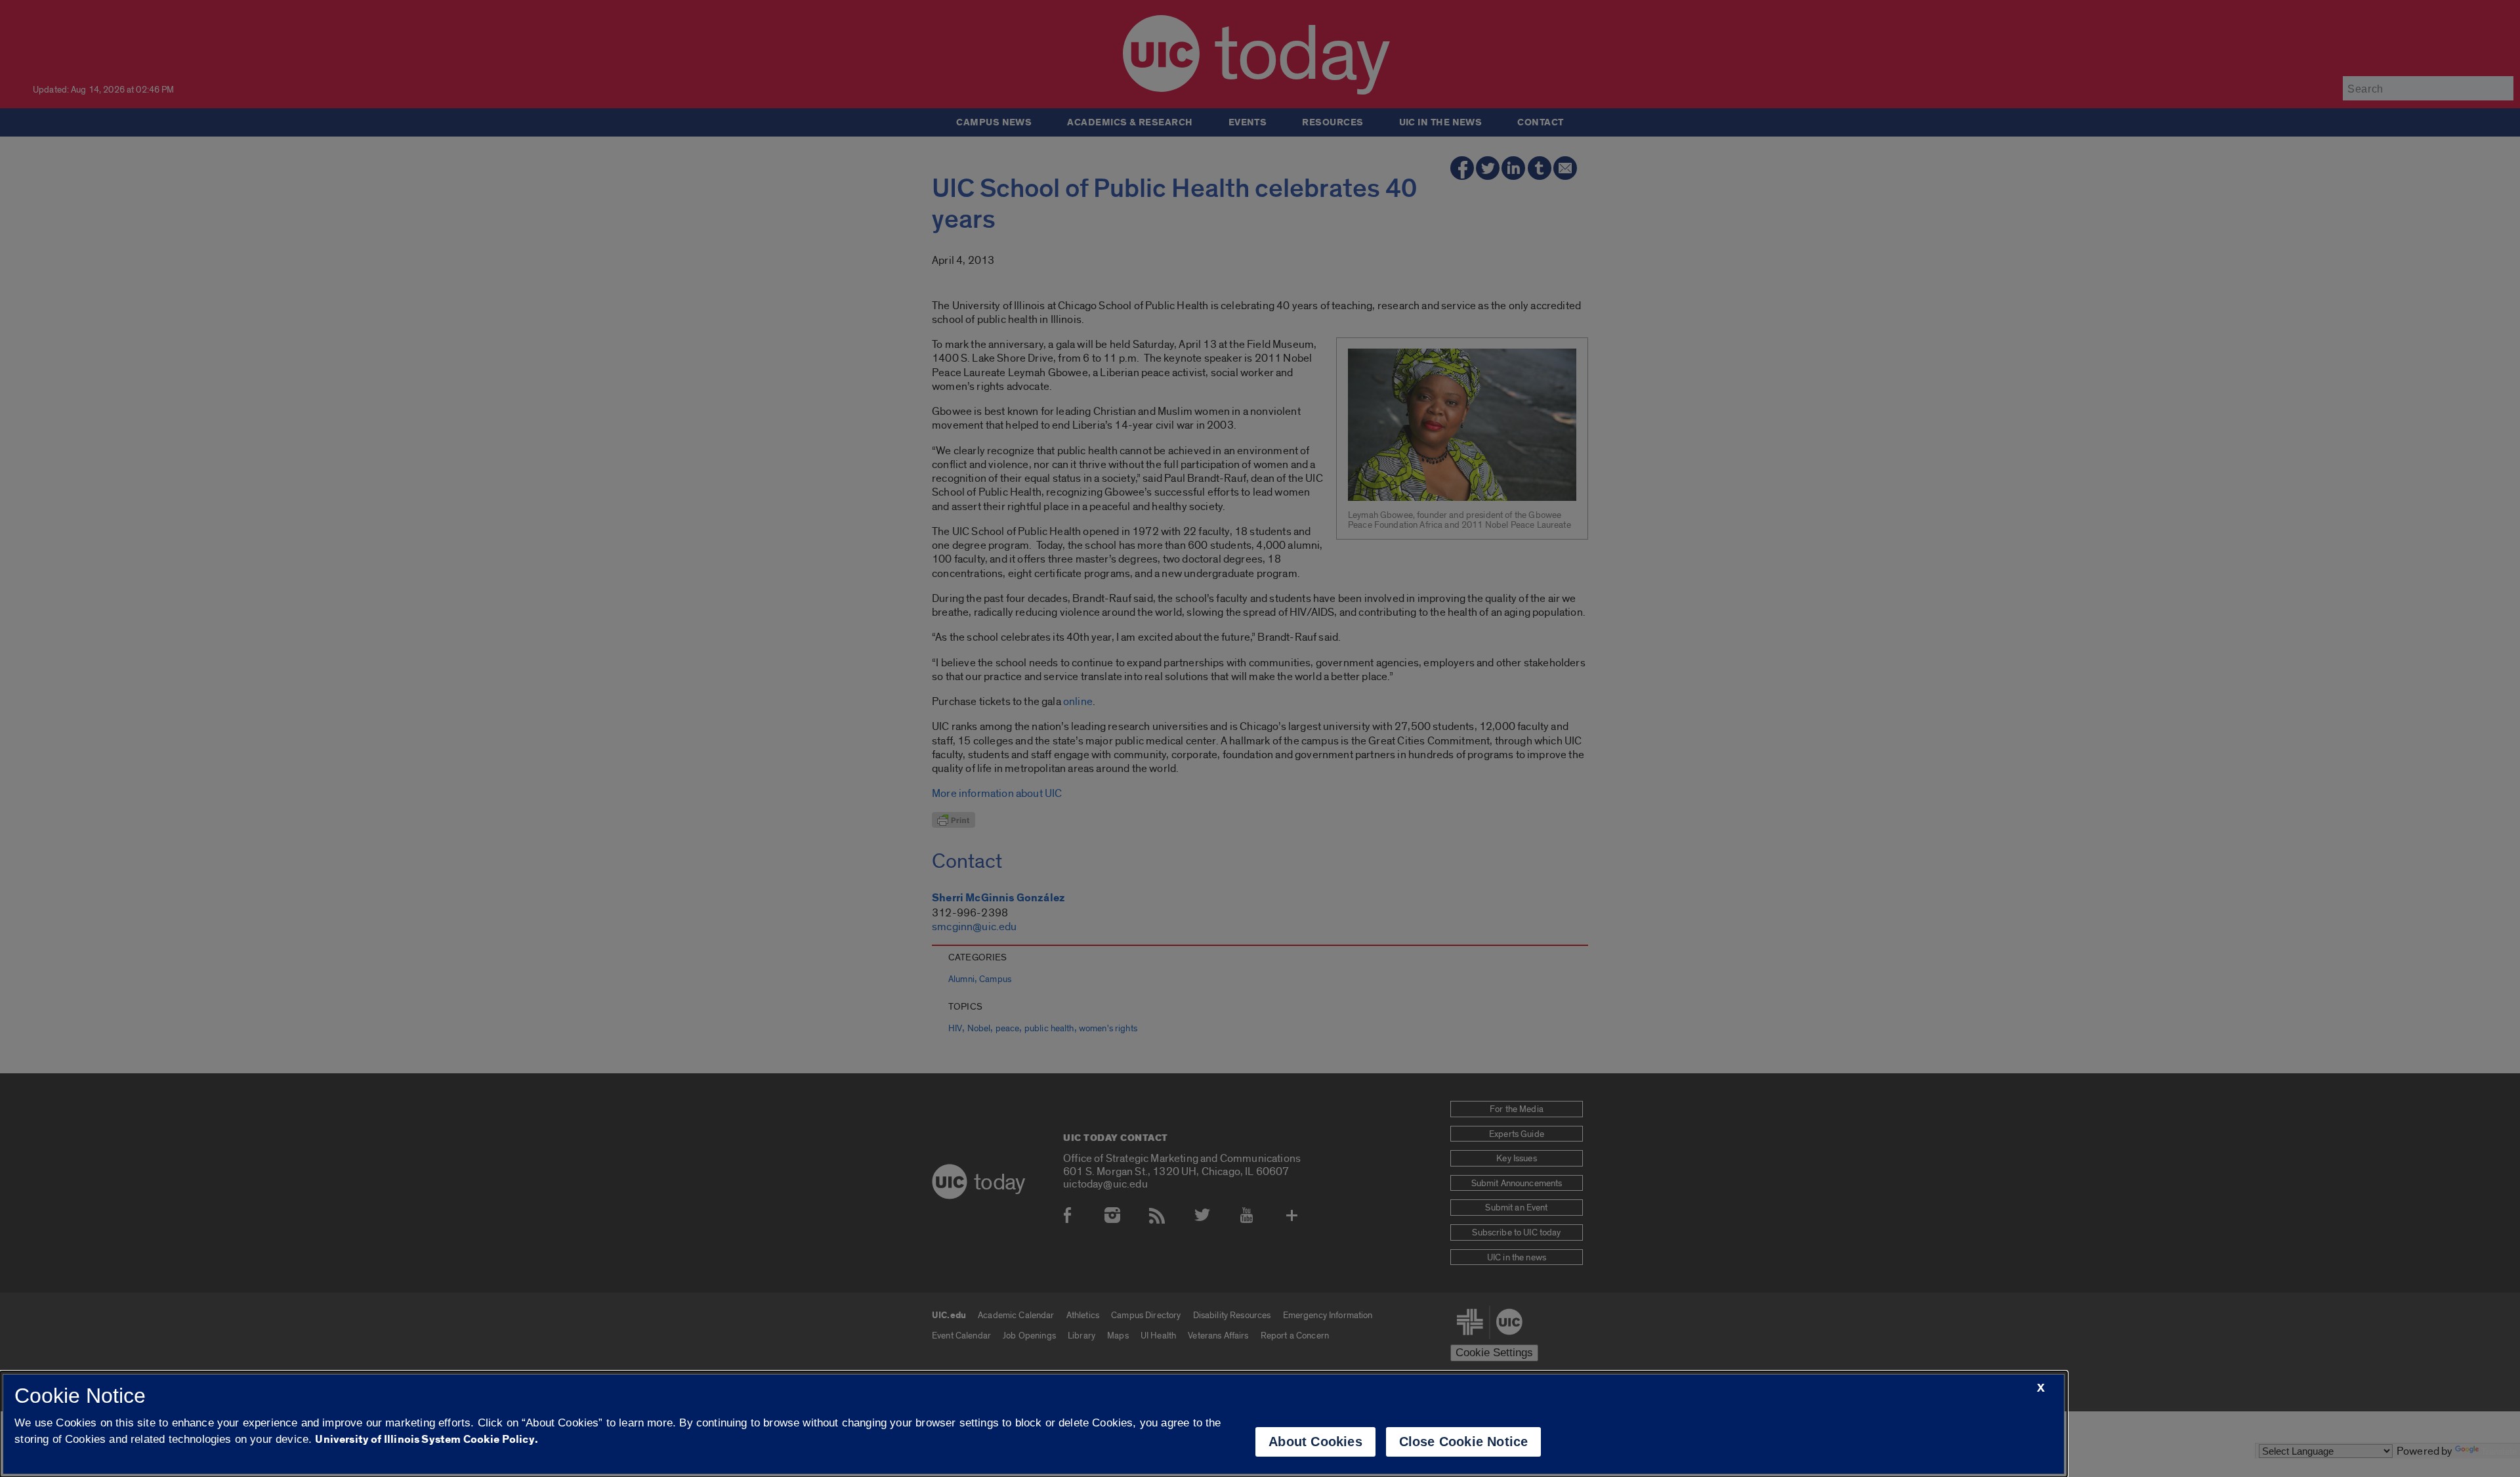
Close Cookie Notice (1464, 1442)
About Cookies (1315, 1442)
